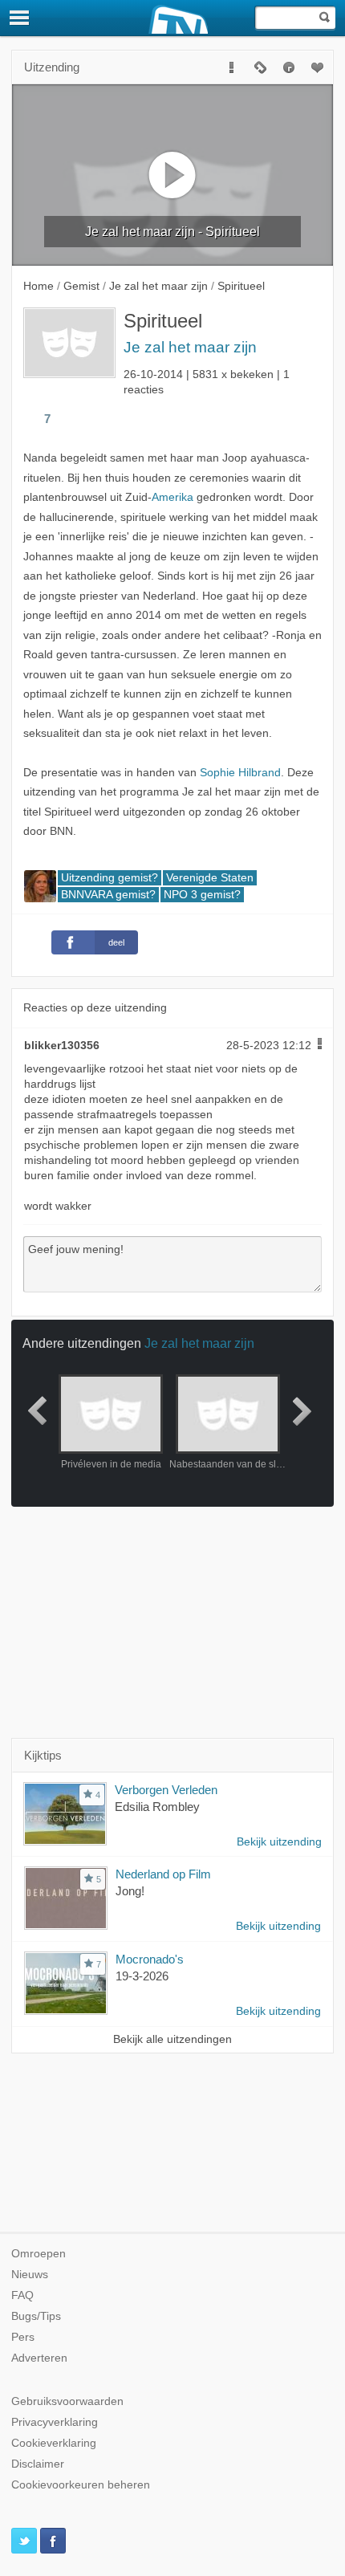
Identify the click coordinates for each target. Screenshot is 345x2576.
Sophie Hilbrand (240, 773)
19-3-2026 (142, 1976)
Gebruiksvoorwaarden (67, 2401)
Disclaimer (38, 2464)
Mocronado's (150, 1959)
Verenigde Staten (210, 878)
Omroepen (39, 2254)
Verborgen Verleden (166, 1790)
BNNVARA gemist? (108, 895)
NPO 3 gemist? (202, 895)
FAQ (22, 2295)
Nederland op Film (163, 1874)
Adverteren (39, 2358)
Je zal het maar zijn (190, 347)
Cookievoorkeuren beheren (81, 2485)
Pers (23, 2337)
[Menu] (20, 18)
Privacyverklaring (55, 2422)
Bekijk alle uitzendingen (172, 2039)
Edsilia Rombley (157, 1807)
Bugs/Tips (36, 2316)
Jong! (130, 1891)
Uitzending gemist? (110, 878)
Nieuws (30, 2275)
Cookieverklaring (54, 2443)
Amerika (172, 497)
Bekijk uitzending (279, 1842)
